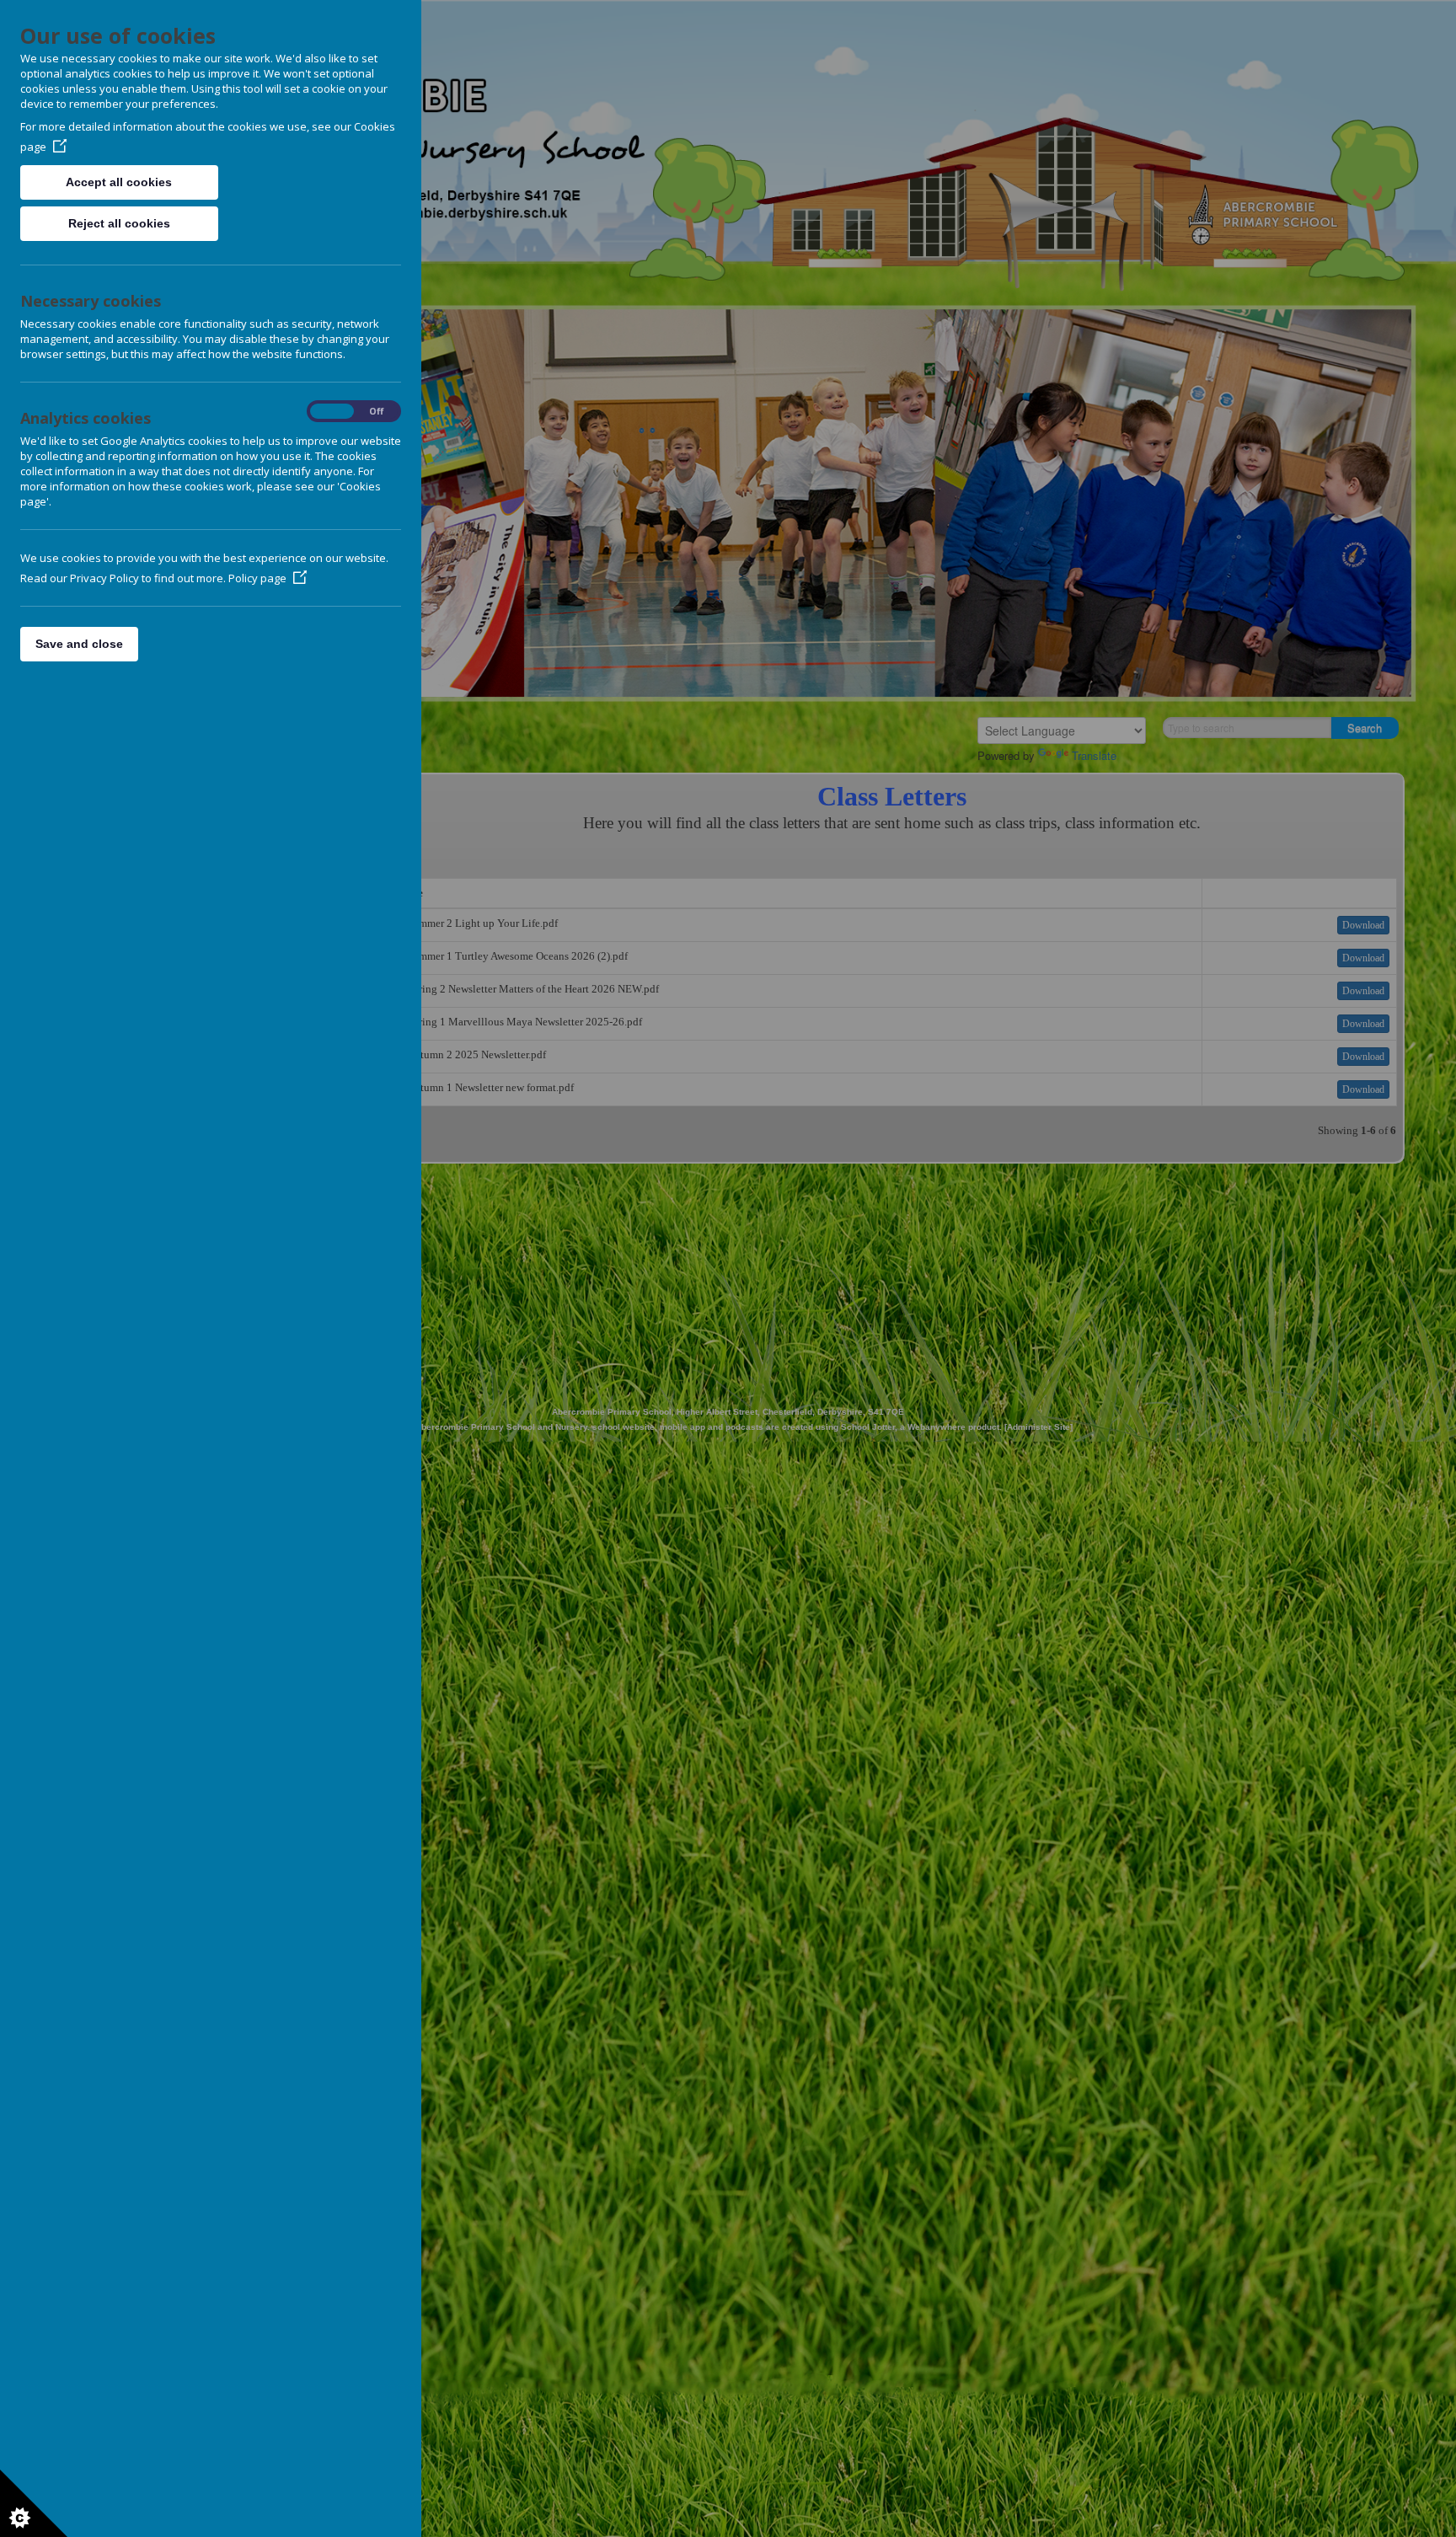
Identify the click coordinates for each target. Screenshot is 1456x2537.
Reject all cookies (119, 223)
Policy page (257, 578)
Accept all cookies (119, 182)
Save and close (79, 644)
